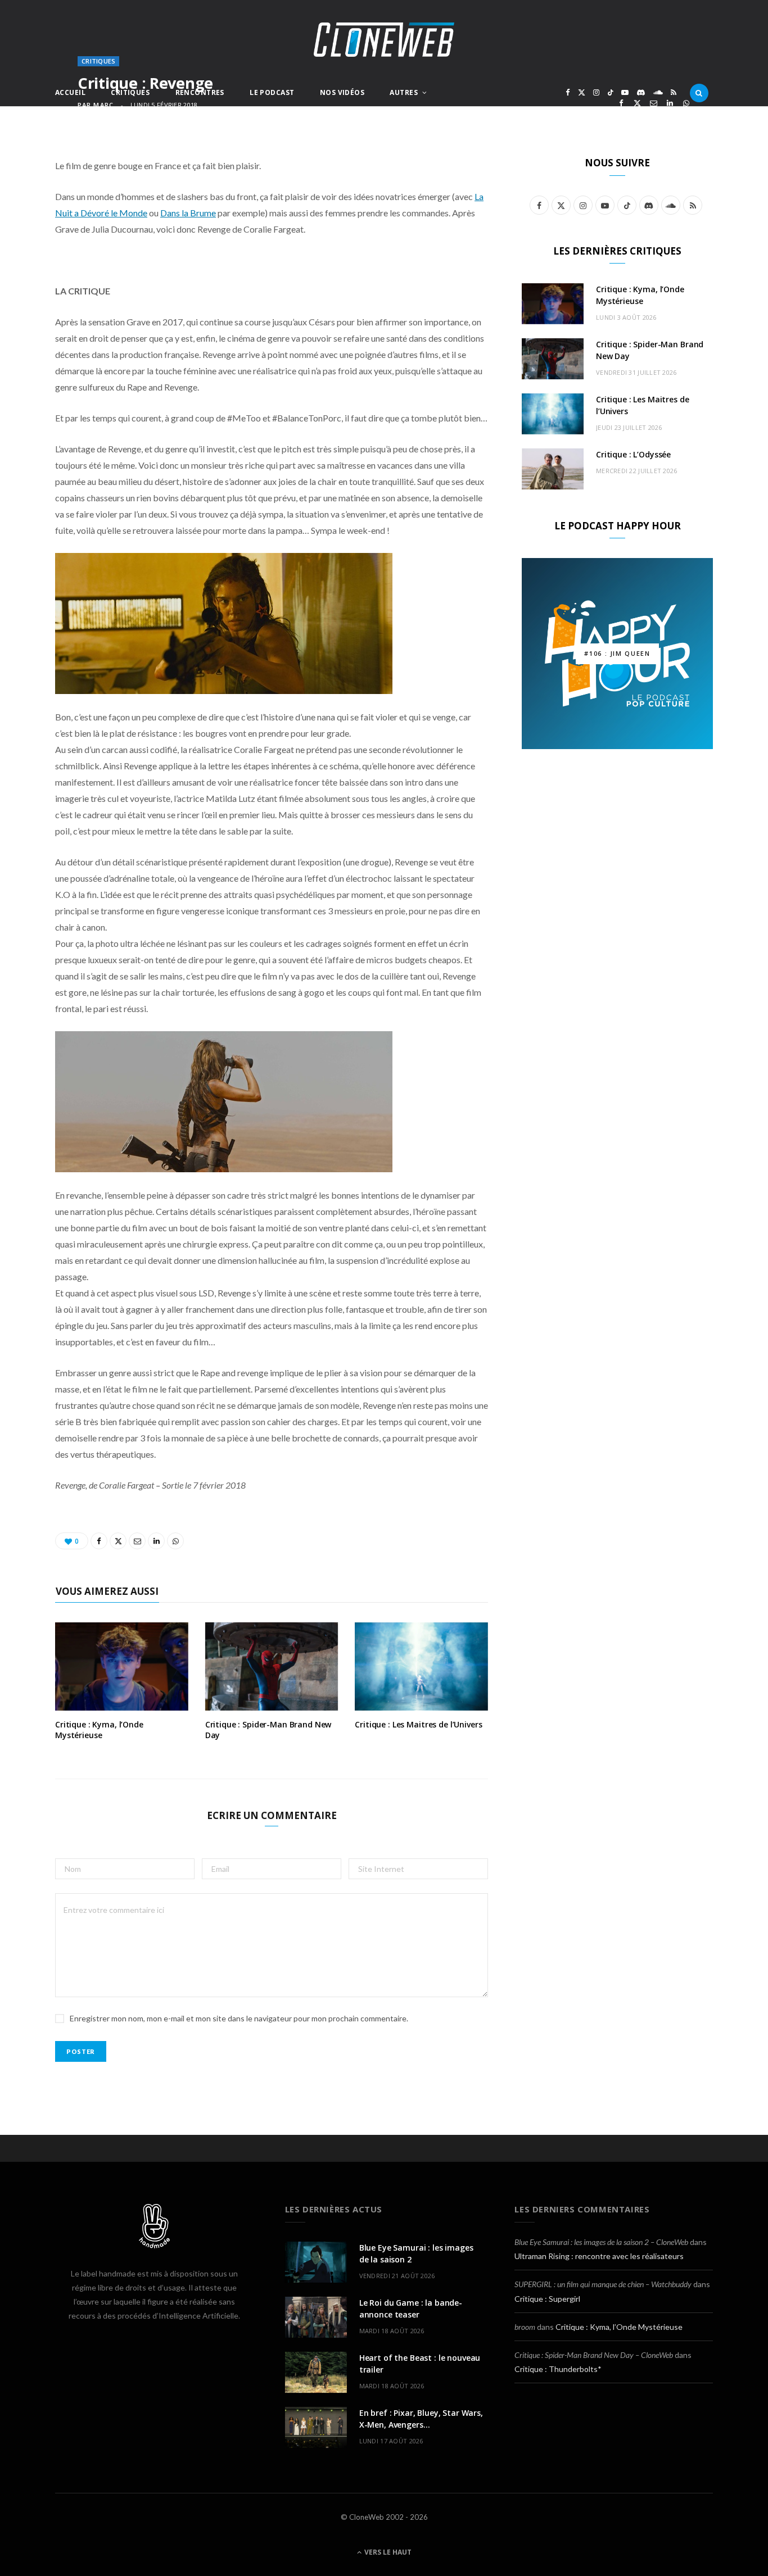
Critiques (130, 92)
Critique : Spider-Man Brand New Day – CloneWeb (594, 2355)
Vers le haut (387, 2552)
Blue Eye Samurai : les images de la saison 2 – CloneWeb (601, 2242)
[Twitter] (637, 103)
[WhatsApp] (686, 103)
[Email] (654, 103)
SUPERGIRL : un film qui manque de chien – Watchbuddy (603, 2284)
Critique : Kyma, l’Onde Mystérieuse (99, 1730)
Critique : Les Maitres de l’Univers (418, 1724)
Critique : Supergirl (547, 2299)
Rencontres (200, 92)
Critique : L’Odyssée (633, 454)
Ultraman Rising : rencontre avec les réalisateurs (599, 2256)
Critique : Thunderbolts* (558, 2369)
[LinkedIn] (670, 103)
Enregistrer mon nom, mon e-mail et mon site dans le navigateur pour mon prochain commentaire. (239, 2018)
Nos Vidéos (342, 92)
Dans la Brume (188, 213)
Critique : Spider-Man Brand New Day (268, 1730)
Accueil (70, 92)
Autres (404, 92)
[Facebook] (621, 103)
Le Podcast (272, 92)
